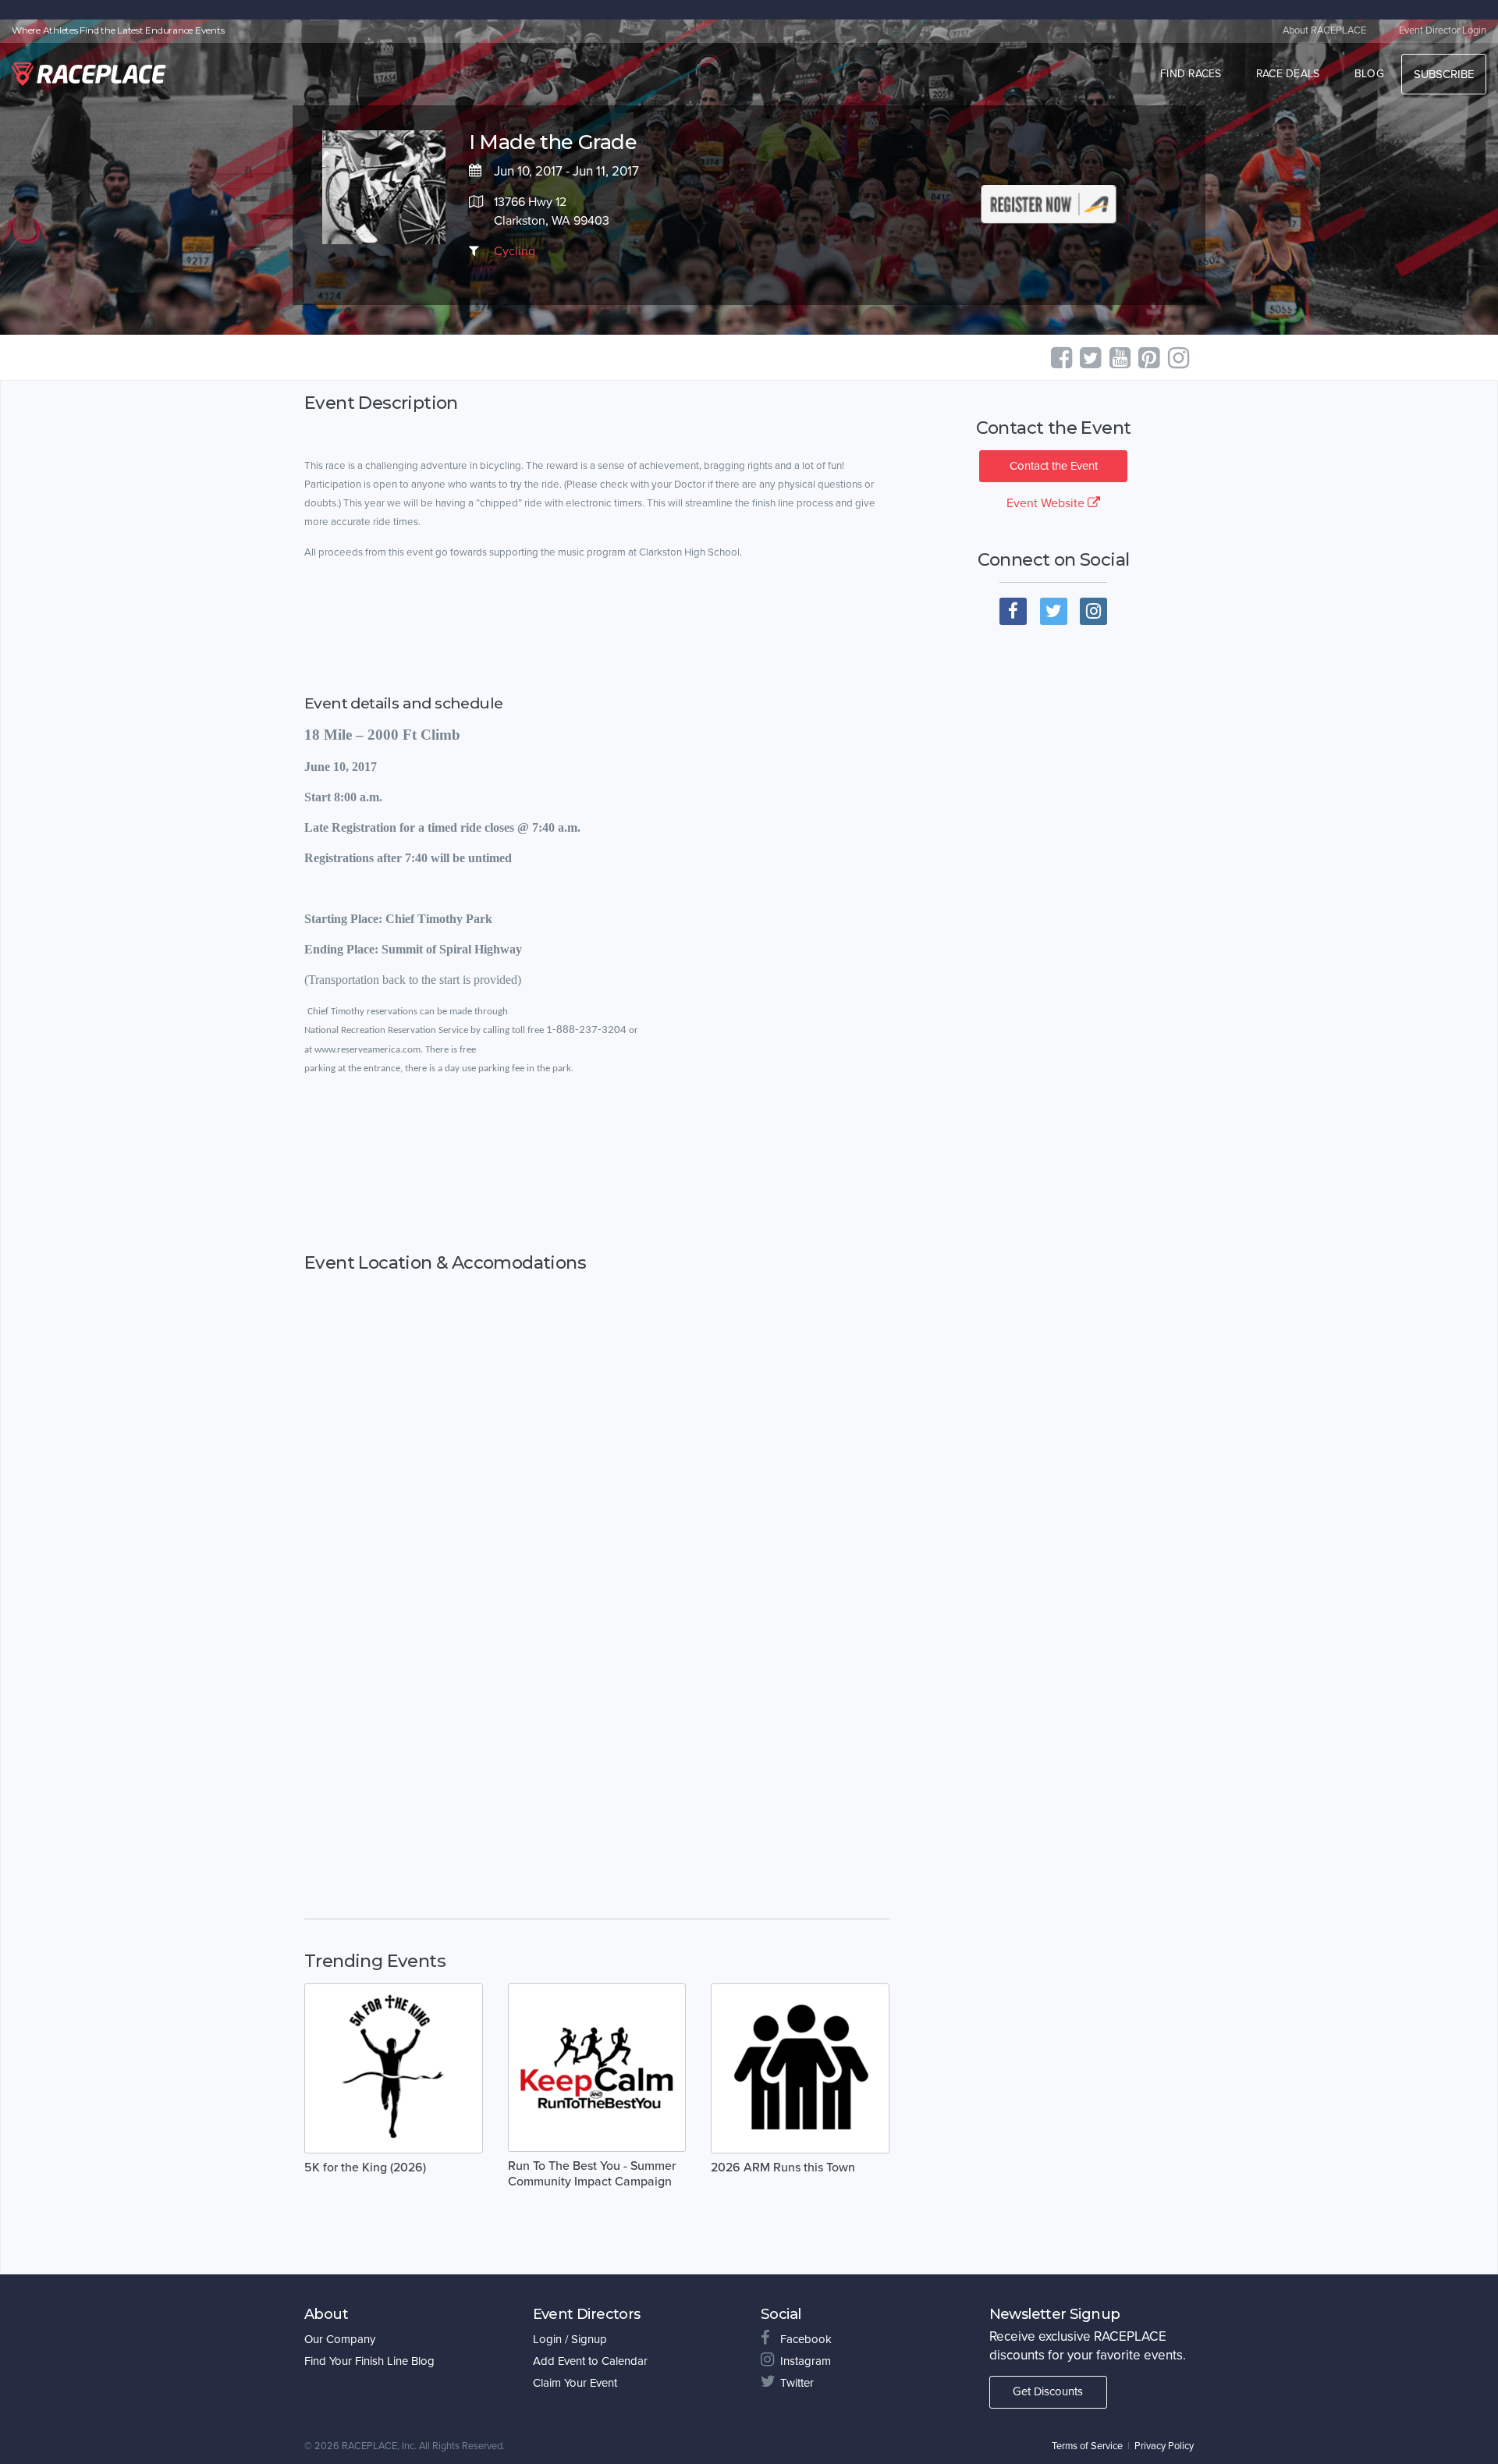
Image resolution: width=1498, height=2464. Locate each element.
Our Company (340, 2339)
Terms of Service (1087, 2446)
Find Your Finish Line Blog (369, 2361)
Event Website (1047, 503)
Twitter (797, 2383)
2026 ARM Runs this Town (783, 2168)
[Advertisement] (597, 1165)
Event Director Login (1443, 30)
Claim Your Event (575, 2383)
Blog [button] (1369, 74)
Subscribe (1444, 74)
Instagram (806, 2361)
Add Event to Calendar (590, 2361)
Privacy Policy (1164, 2446)
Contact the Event (1054, 466)
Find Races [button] (1191, 74)
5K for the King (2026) (365, 2168)
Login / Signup (570, 2339)
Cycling (515, 251)
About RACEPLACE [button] (1324, 30)
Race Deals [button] (1288, 74)
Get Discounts (1048, 2391)
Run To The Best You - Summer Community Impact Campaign (592, 2174)
